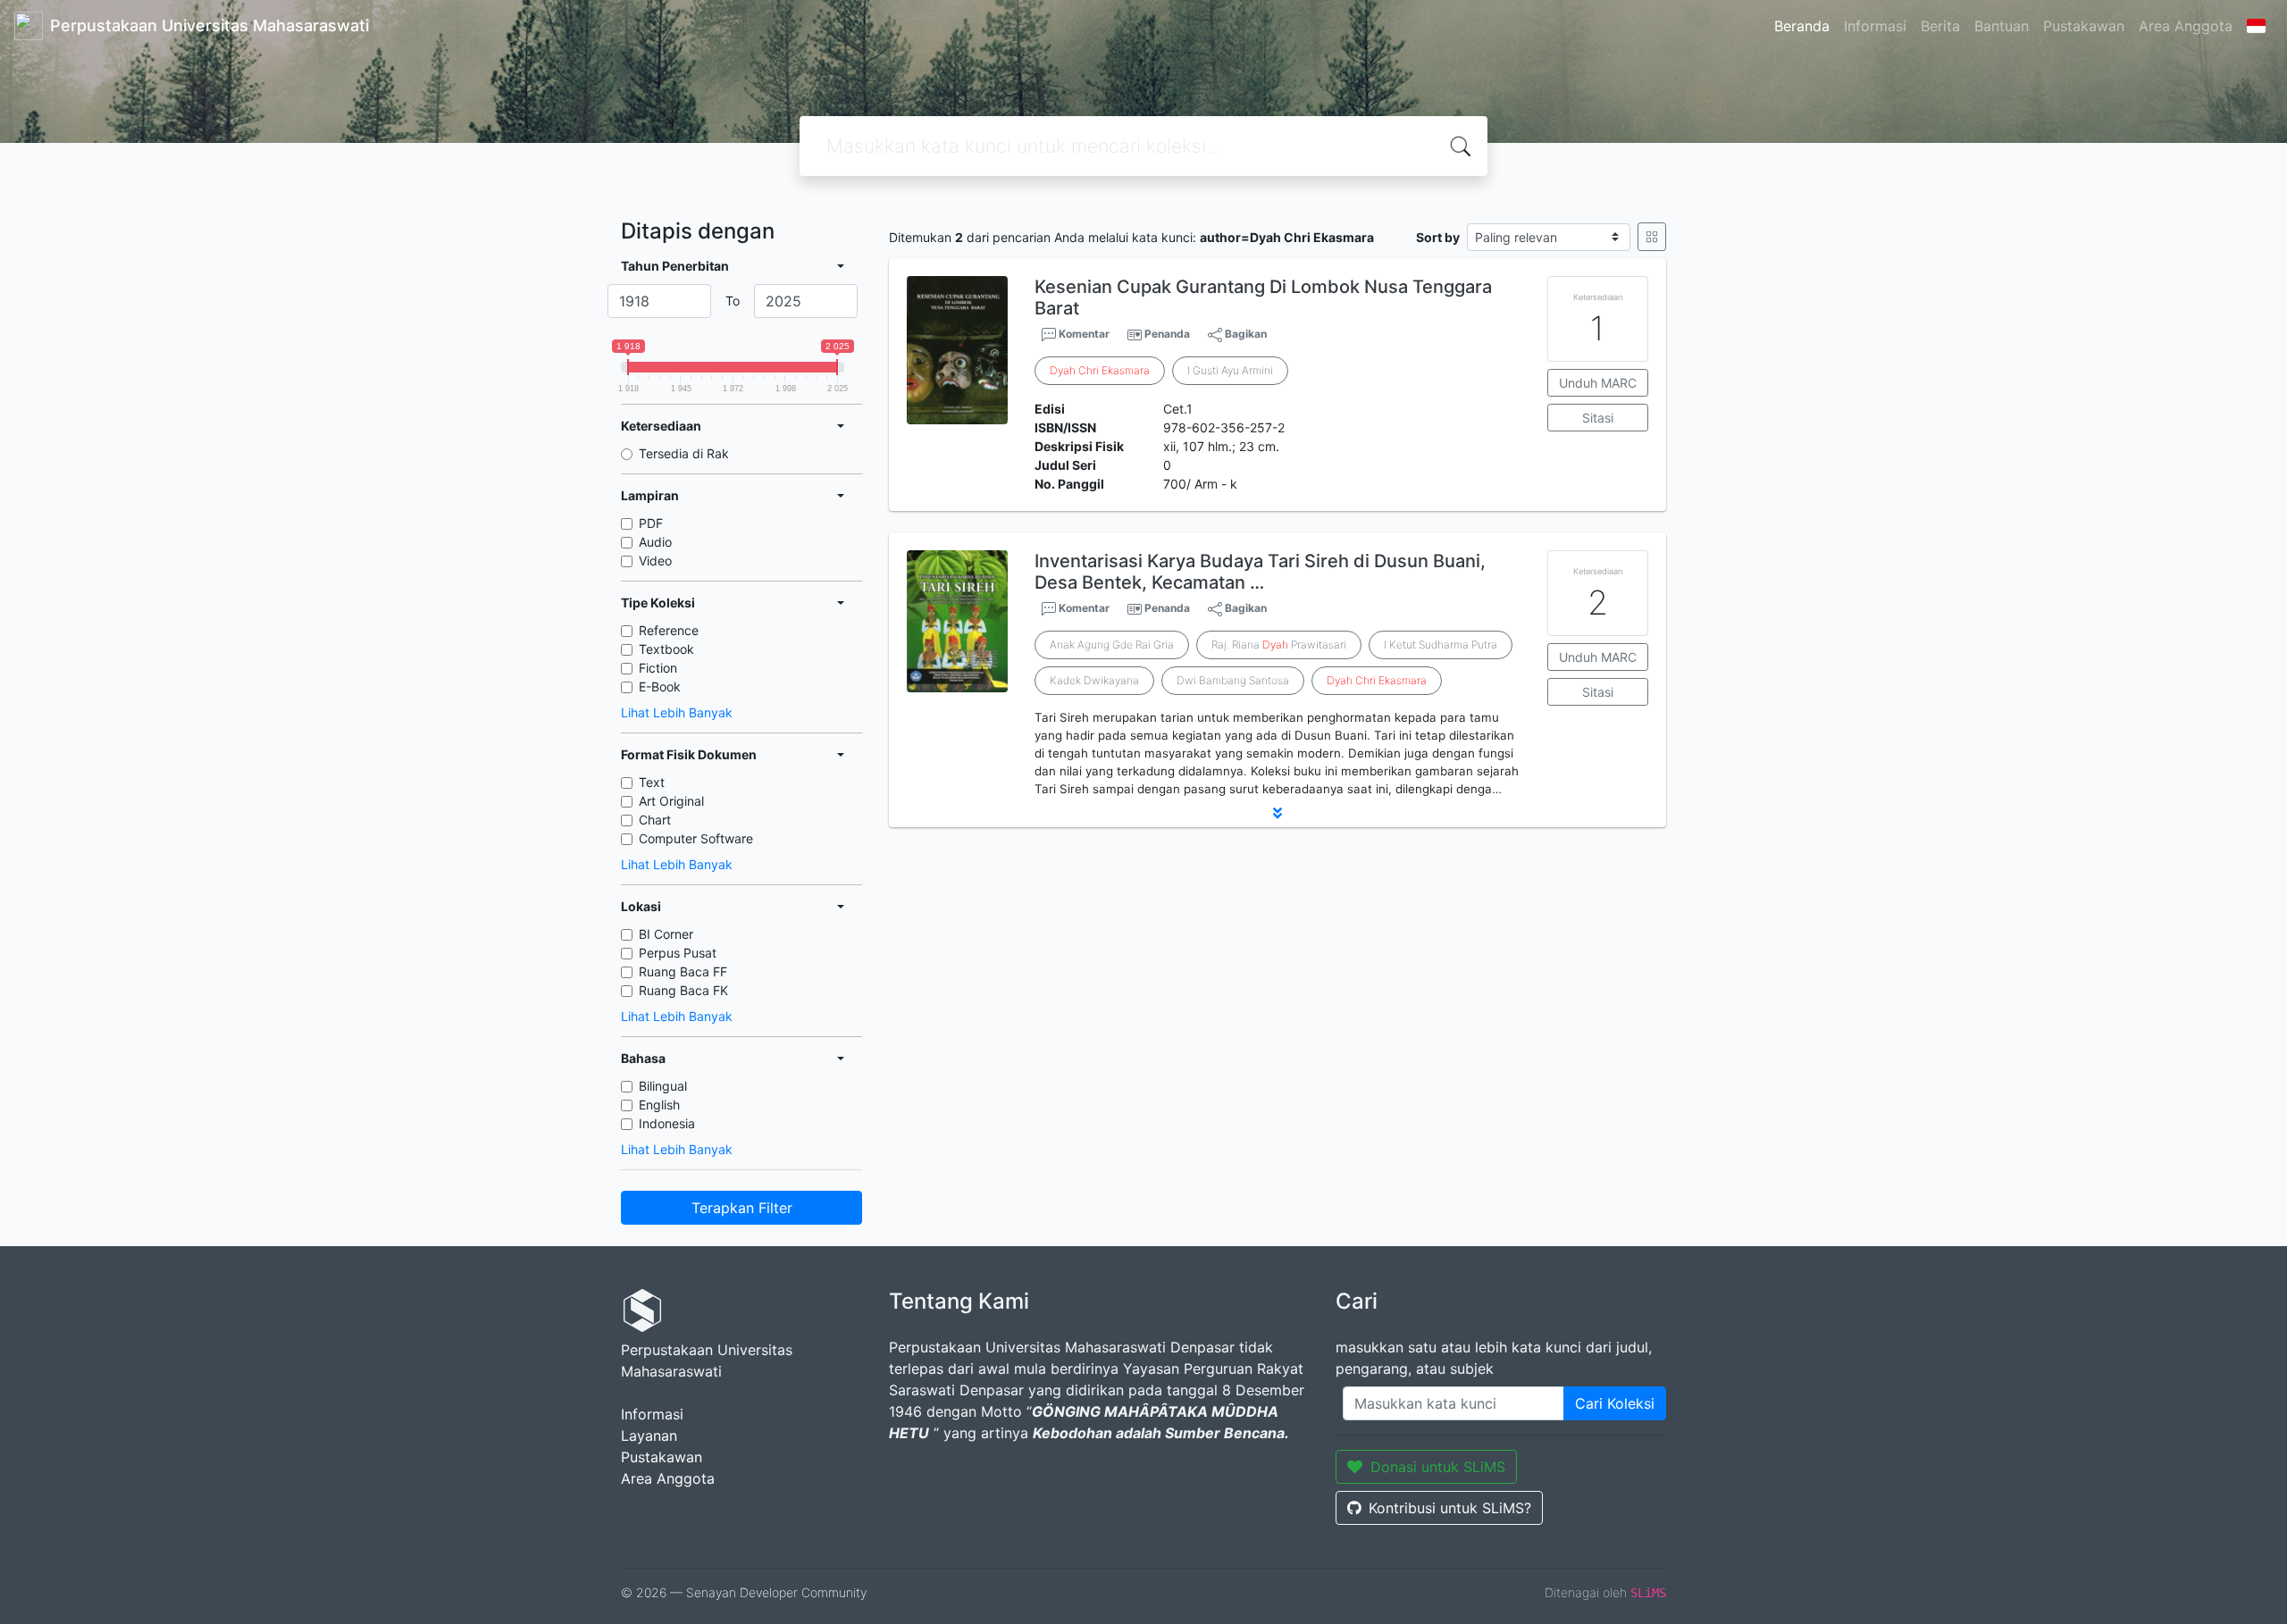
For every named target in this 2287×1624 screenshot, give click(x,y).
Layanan (649, 1436)
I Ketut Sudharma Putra (1441, 645)
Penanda (1167, 334)
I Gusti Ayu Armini (1230, 370)
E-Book (660, 686)
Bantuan (2002, 26)
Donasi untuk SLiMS (1438, 1467)
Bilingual (663, 1086)
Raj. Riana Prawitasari (1279, 645)
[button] (1278, 813)
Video (655, 561)
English (659, 1105)
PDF (651, 523)
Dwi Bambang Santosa (1233, 680)
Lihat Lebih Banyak (677, 712)
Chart (655, 820)
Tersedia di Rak (684, 453)
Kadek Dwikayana (1094, 680)
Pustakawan (2084, 26)
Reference (669, 630)
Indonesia (667, 1123)
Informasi (1875, 26)
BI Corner (666, 934)
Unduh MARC (1598, 383)
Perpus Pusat (678, 953)
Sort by (1438, 237)
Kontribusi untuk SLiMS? (1450, 1508)
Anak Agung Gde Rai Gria (1112, 645)
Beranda (1802, 26)
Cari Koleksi (1615, 1403)
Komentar (1083, 334)
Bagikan (1244, 334)
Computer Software (696, 838)
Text (652, 782)
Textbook (666, 649)
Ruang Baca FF (683, 971)
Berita (1940, 26)
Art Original (671, 801)
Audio (655, 542)
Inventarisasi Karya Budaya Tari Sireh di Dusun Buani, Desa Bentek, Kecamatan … (1260, 572)
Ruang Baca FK (683, 990)
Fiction (658, 668)
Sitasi (1598, 418)
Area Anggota (2186, 26)
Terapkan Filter (742, 1208)
